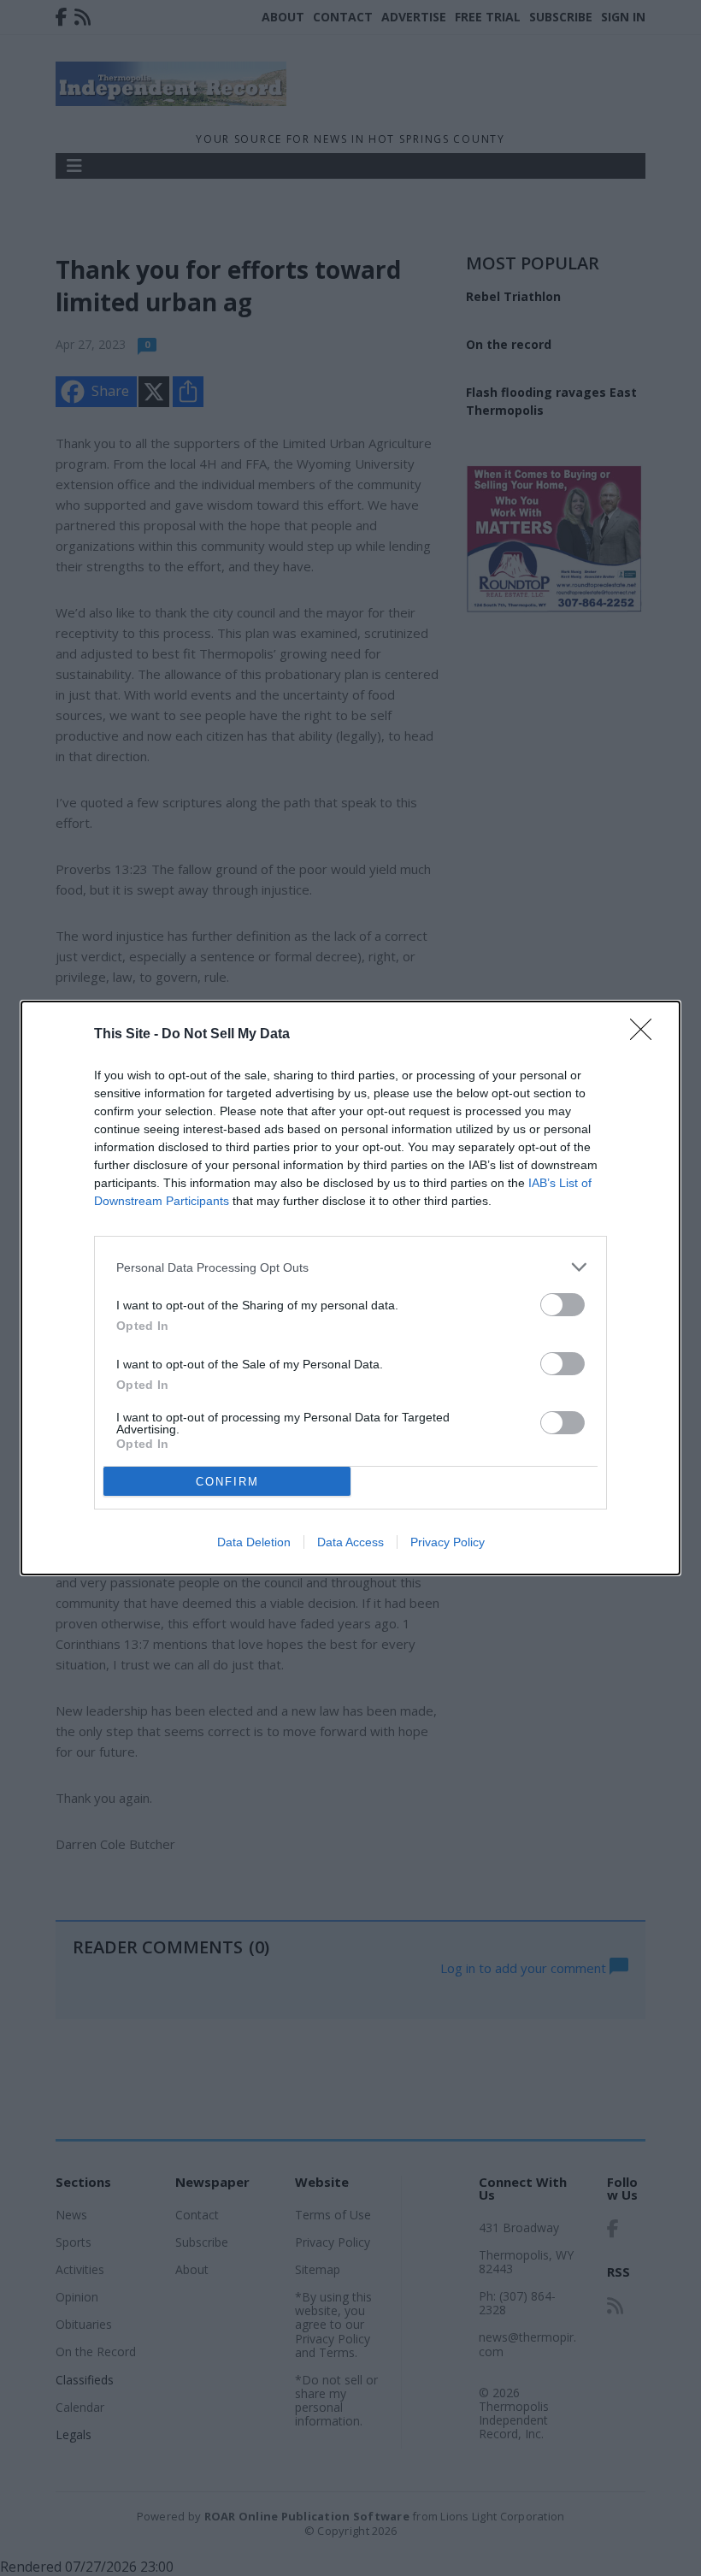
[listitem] (350, 1267)
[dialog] (350, 1288)
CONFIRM (227, 1482)
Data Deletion (254, 1542)
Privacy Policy (448, 1542)
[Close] (646, 1035)
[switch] (563, 1305)
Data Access (350, 1542)
